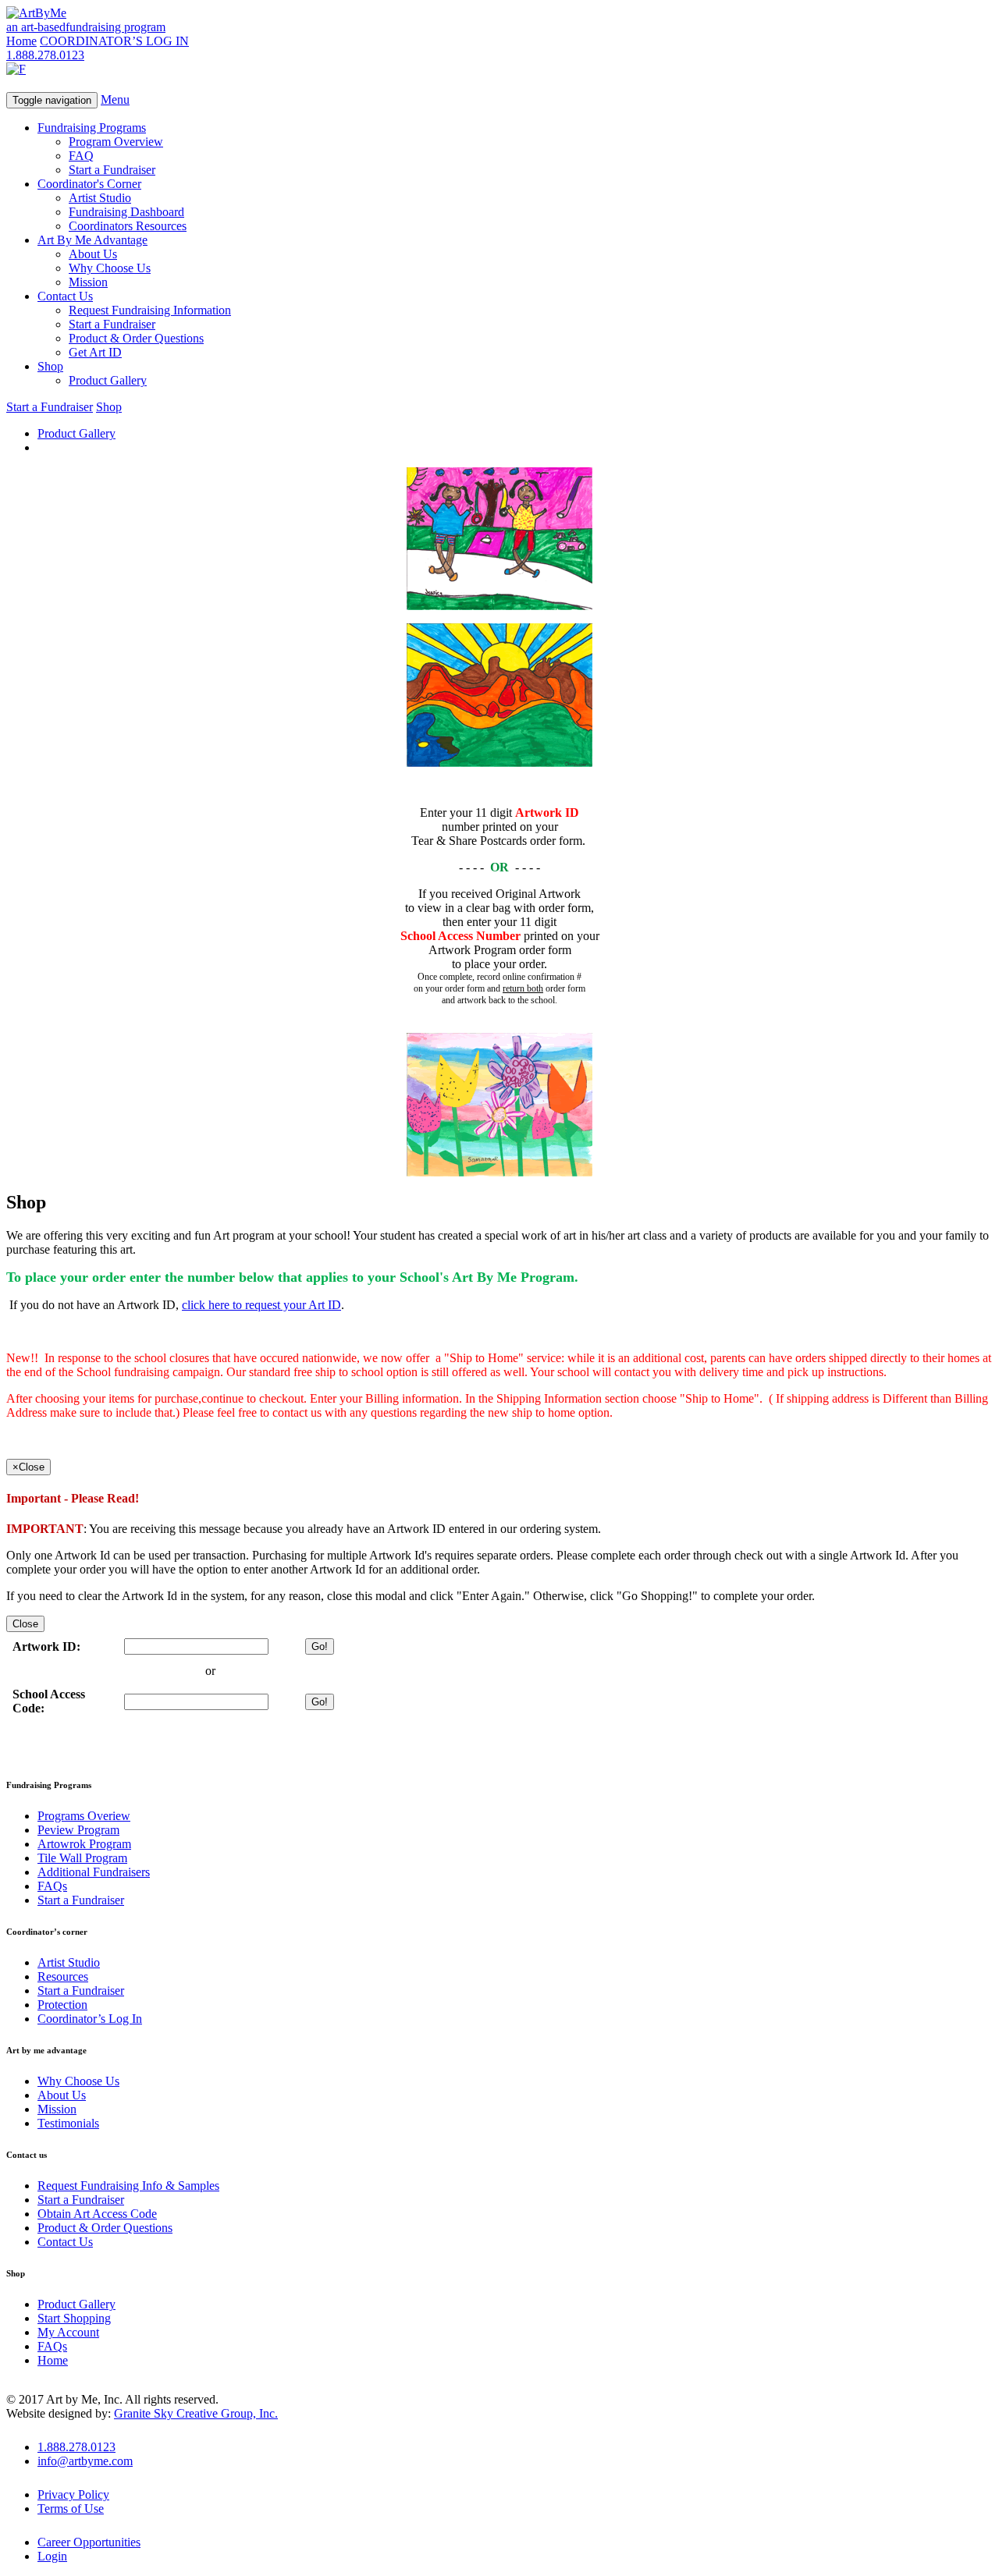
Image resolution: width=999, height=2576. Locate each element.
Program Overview (116, 142)
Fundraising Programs (92, 128)
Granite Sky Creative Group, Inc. (196, 2413)
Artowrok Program (84, 1844)
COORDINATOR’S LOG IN (114, 41)
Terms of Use (71, 2509)
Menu (115, 99)
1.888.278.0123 (45, 55)
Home (21, 41)
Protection (62, 2005)
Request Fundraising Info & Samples (128, 2186)
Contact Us (65, 296)
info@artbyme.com (85, 2461)
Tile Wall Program (82, 1858)
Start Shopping (74, 2318)
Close (25, 1624)
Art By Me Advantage (92, 240)
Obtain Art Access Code (97, 2214)
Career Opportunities (89, 2542)
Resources (63, 1976)
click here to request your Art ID (261, 1305)
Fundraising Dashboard (126, 212)
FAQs (52, 1886)
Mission (88, 282)
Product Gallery (108, 380)
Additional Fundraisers (94, 1872)
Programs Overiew (84, 1816)
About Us (93, 254)
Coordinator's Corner (89, 184)
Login (52, 2556)
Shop (50, 366)
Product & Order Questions (136, 338)
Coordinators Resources (128, 226)
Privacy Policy (73, 2494)
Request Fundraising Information (150, 310)
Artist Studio (100, 198)
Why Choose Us (110, 268)
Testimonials (68, 2123)
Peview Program (78, 1830)
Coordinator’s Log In (90, 2019)
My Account (68, 2332)
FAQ (81, 156)
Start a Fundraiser (112, 170)
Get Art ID (95, 352)
